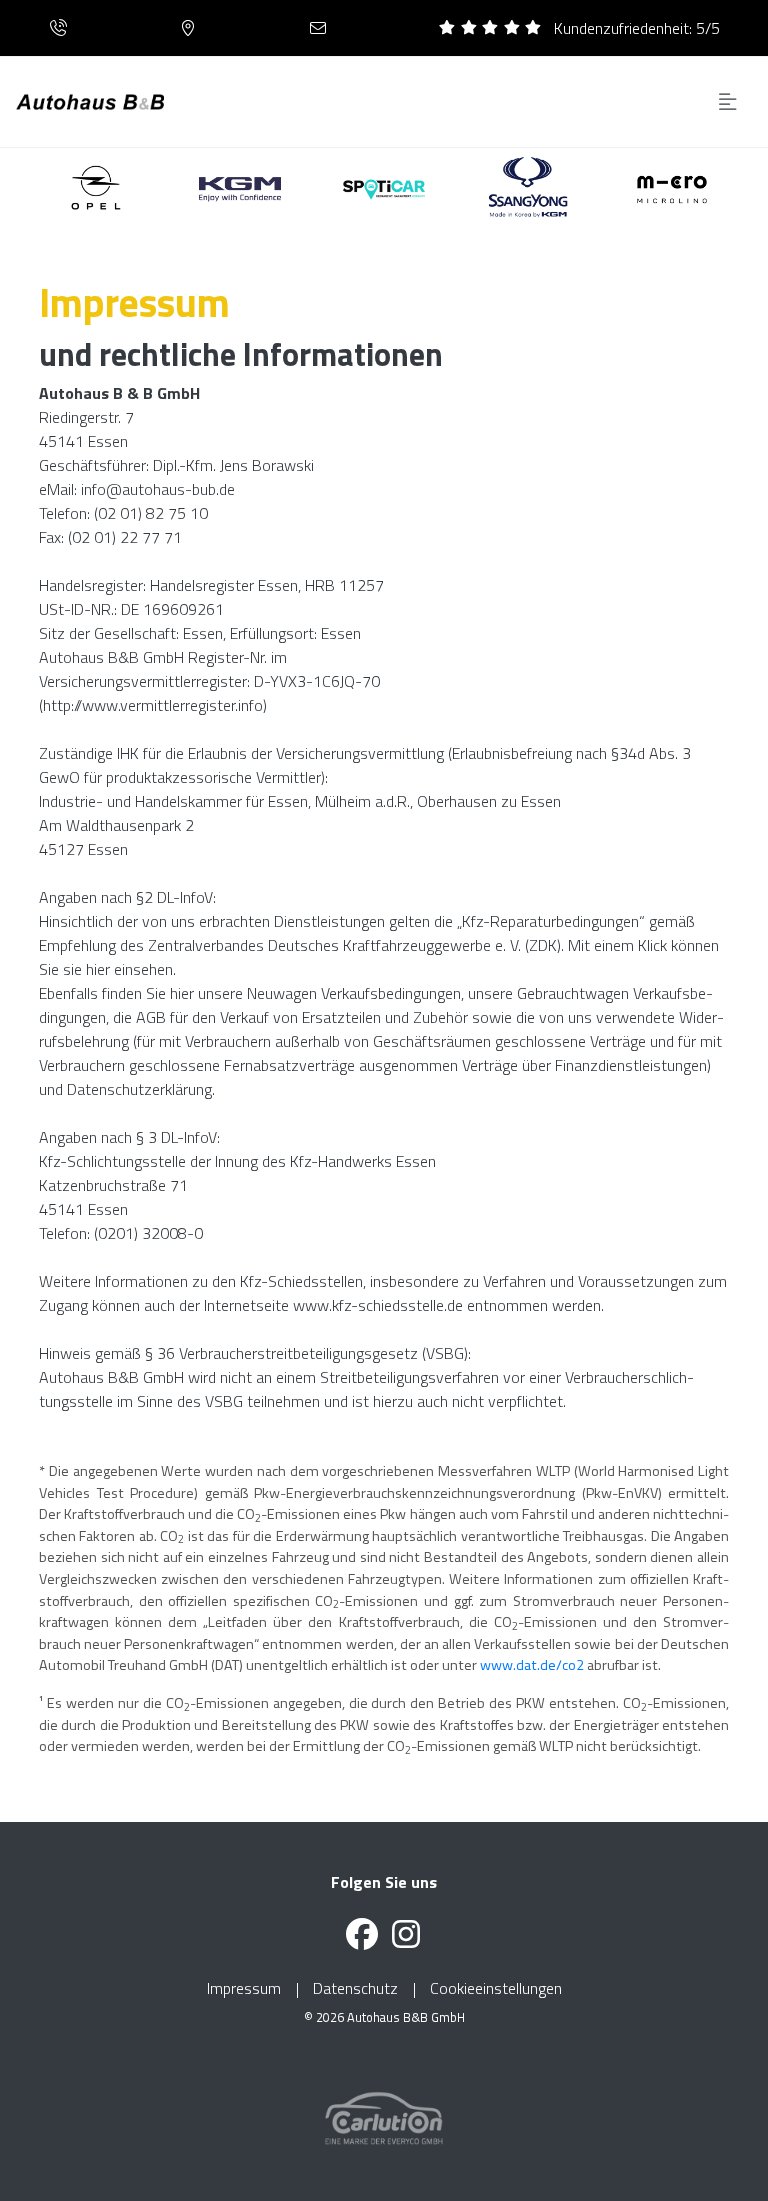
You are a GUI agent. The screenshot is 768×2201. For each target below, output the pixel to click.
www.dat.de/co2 (532, 1665)
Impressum (244, 1988)
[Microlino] (672, 187)
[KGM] (528, 187)
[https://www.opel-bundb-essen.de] (96, 187)
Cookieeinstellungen (496, 1988)
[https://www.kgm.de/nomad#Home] (240, 187)
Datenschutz (355, 1988)
